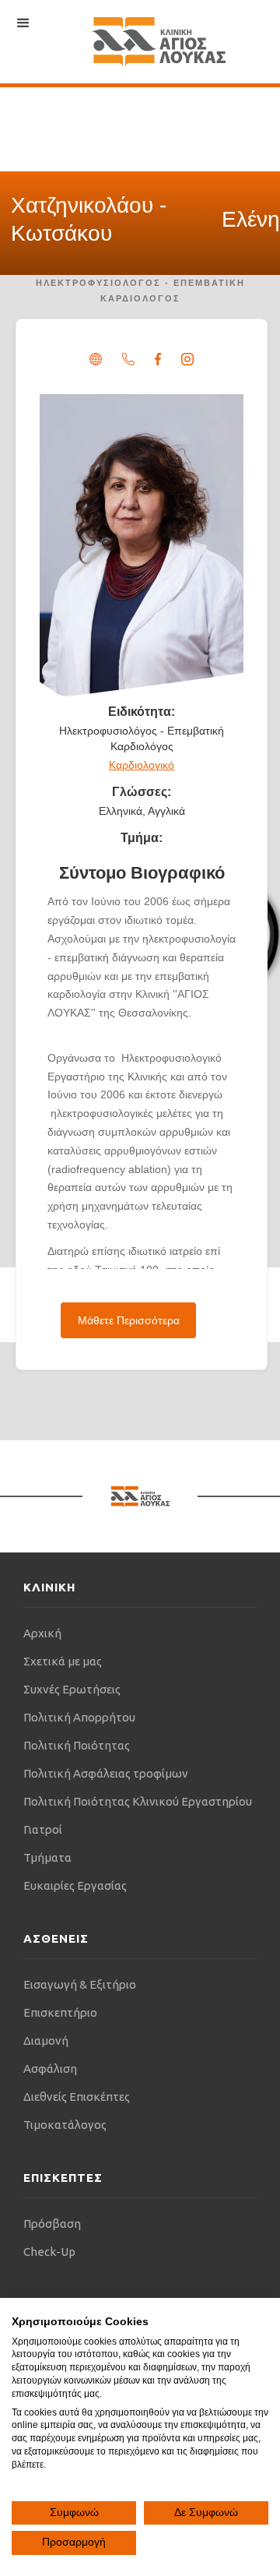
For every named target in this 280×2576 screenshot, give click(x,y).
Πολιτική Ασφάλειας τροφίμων (106, 1773)
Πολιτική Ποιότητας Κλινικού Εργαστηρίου (138, 1801)
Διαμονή (46, 2040)
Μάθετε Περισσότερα (129, 1320)
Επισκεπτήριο (60, 2012)
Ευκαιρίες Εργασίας (75, 1885)
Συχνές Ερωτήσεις (72, 1689)
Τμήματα (47, 1857)
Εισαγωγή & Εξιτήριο (80, 1984)
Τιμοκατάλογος (65, 2125)
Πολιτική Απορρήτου (79, 1717)
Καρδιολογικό (142, 765)
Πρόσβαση (52, 2224)
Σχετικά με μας (63, 1661)
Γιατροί (43, 1829)
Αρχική (42, 1633)
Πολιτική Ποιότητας (77, 1745)
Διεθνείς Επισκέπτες (77, 2097)
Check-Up (49, 2252)
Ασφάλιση (50, 2069)
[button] (23, 23)
